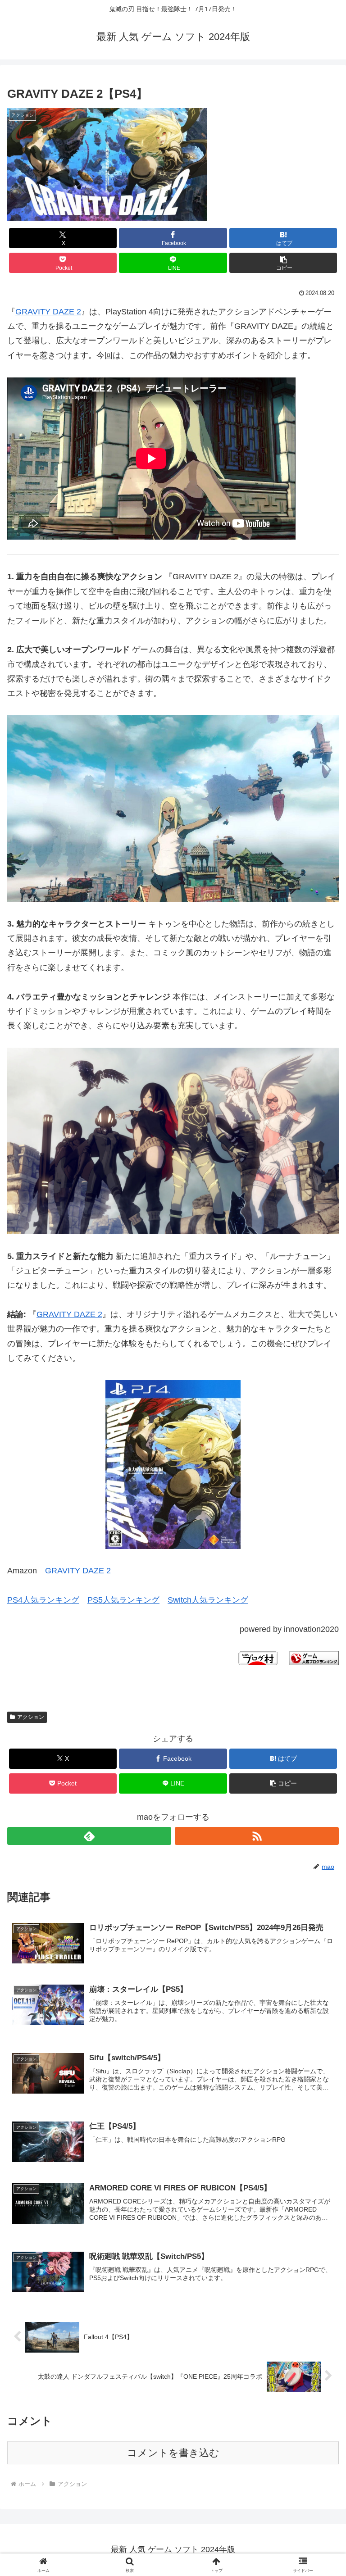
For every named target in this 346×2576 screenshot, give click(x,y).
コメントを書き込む (173, 2453)
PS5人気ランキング (123, 1600)
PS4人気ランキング (43, 1600)
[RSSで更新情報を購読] (257, 1836)
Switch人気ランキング (208, 1600)
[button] (283, 263)
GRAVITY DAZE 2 (48, 312)
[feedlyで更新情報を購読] (89, 1836)
